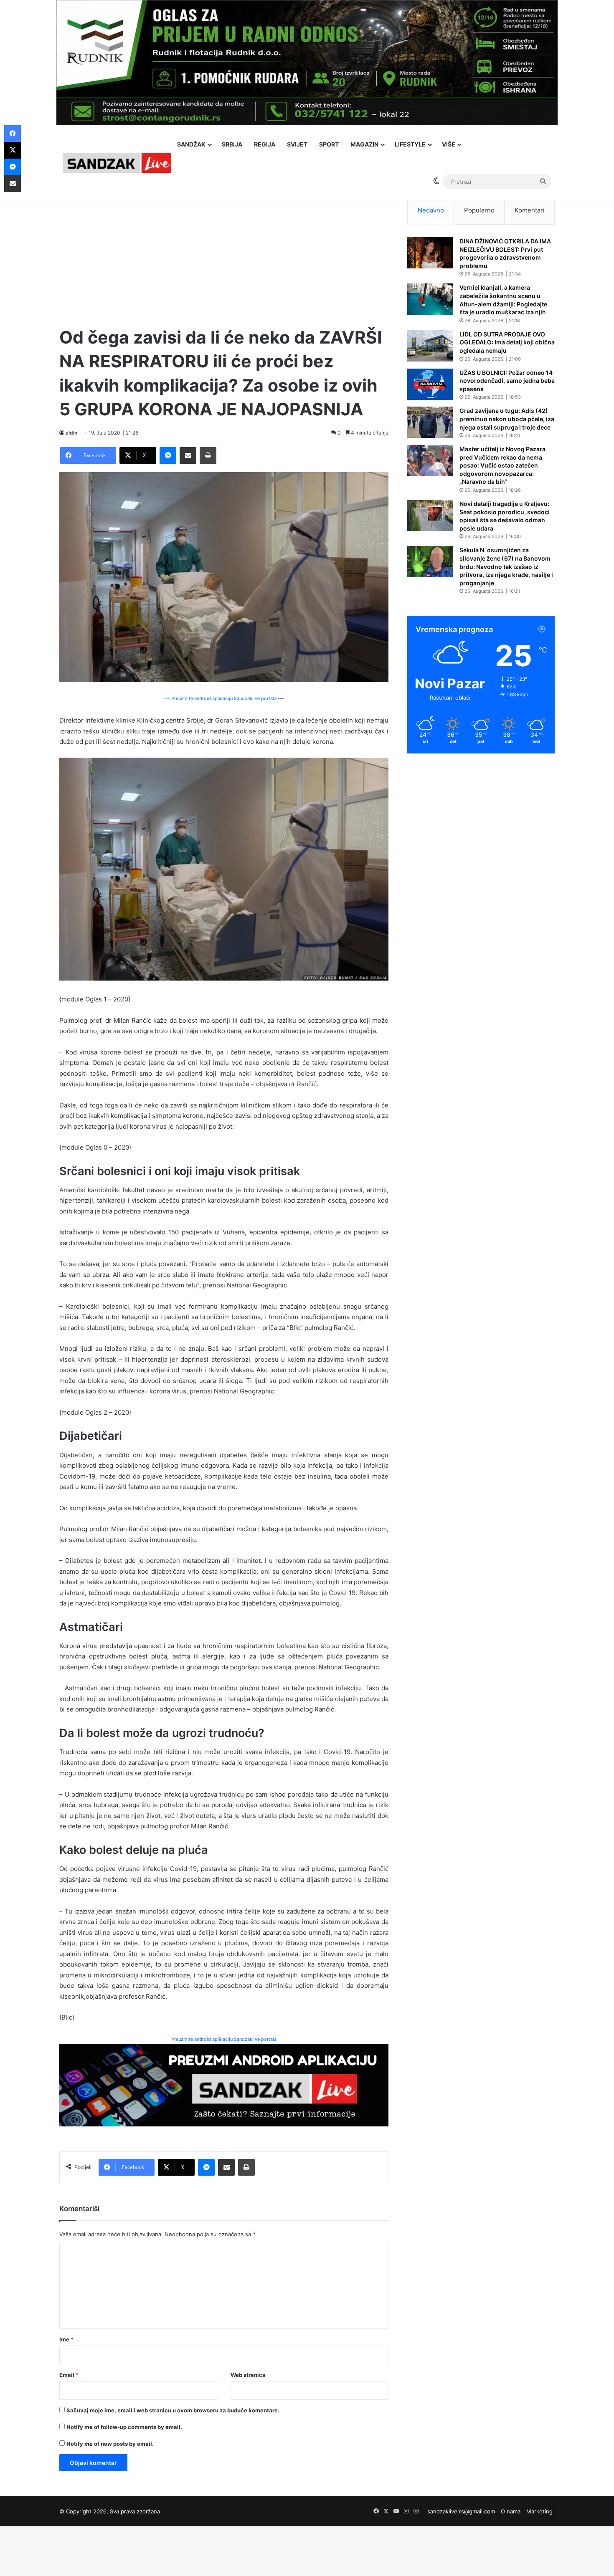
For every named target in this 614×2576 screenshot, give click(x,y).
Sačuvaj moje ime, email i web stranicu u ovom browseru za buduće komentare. (173, 2410)
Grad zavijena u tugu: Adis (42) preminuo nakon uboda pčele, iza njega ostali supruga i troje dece (507, 419)
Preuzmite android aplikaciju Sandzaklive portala (224, 2039)
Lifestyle (410, 144)
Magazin (364, 144)
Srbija (232, 144)
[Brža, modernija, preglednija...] (224, 2085)
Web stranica (248, 2375)
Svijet (297, 144)
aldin (71, 433)
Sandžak (191, 144)
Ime (66, 2339)
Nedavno (431, 210)
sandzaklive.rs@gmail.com (461, 2511)
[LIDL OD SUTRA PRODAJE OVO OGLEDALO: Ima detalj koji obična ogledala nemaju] (430, 346)
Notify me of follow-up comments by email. (124, 2427)
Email (69, 2375)
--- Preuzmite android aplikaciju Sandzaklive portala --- (224, 698)
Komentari (530, 210)
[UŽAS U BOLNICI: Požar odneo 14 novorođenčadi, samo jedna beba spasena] (430, 384)
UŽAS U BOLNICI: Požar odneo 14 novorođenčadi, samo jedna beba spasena (507, 381)
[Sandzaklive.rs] (117, 163)
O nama (511, 2511)
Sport (329, 144)
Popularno (479, 210)
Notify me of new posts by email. (110, 2444)
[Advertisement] (224, 255)
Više (449, 144)
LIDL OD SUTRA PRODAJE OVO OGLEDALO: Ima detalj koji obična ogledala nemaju (507, 342)
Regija (265, 144)
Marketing (539, 2511)
